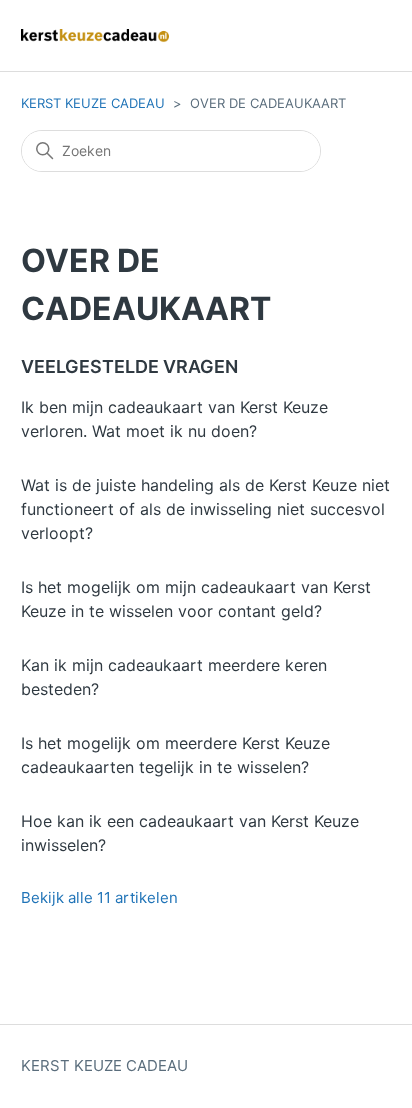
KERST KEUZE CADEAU (93, 103)
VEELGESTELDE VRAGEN (129, 366)
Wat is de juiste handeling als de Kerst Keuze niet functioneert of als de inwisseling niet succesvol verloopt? (205, 509)
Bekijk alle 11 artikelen (99, 897)
